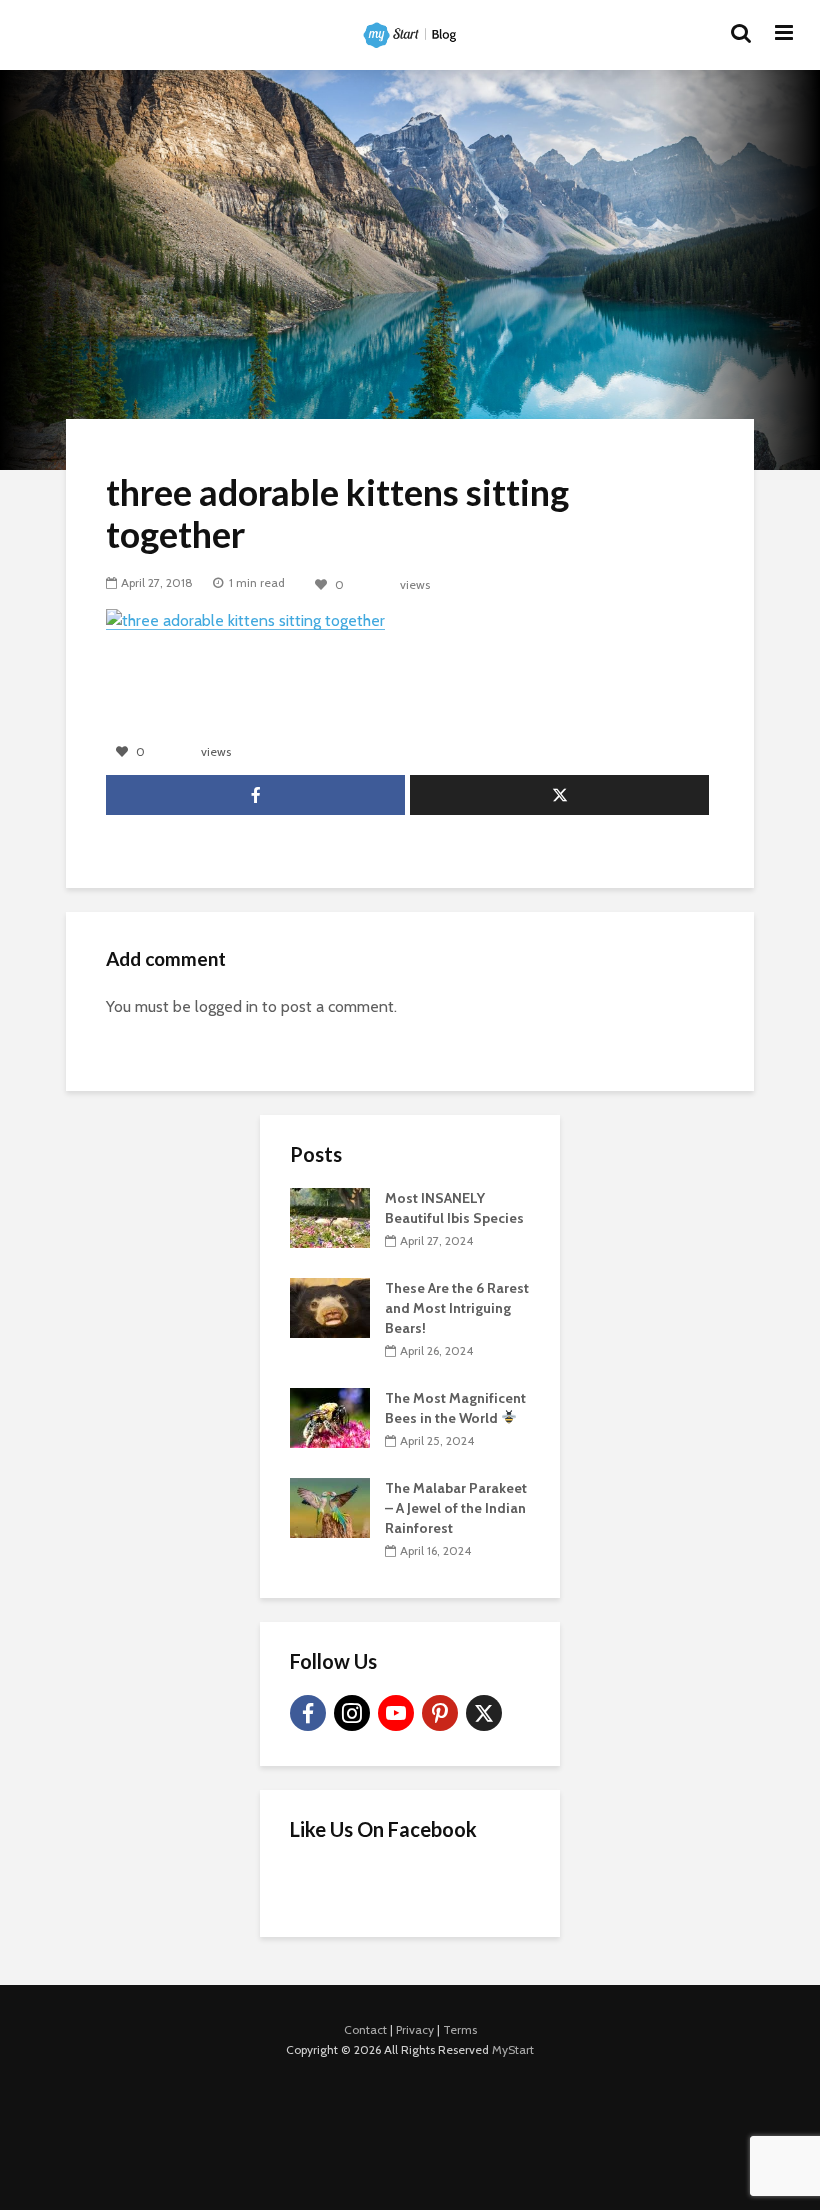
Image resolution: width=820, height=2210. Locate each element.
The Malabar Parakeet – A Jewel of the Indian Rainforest (456, 1508)
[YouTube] (396, 1713)
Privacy (415, 2029)
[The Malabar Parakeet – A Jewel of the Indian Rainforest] (330, 1506)
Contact (365, 2029)
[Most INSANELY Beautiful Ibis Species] (330, 1216)
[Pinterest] (440, 1713)
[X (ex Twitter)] (484, 1713)
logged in (226, 1006)
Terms (460, 2029)
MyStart (513, 2049)
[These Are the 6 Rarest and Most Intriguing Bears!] (330, 1306)
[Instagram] (352, 1713)
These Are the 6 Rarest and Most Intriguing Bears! (457, 1308)
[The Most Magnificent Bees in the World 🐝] (330, 1416)
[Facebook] (308, 1713)
